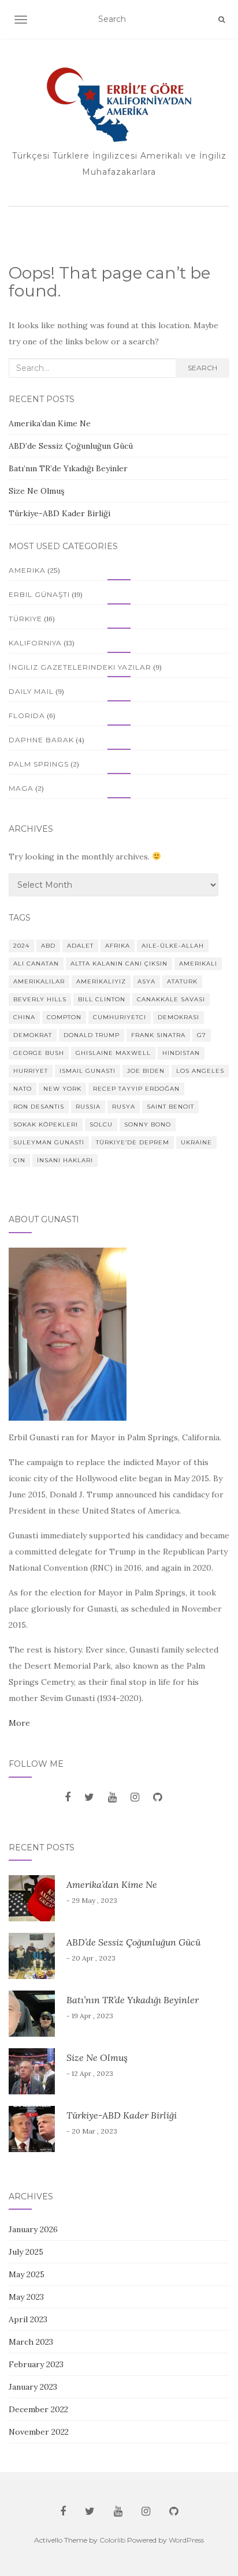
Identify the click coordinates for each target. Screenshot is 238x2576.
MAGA (21, 788)
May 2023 (26, 2297)
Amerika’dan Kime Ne (50, 423)
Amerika (27, 570)
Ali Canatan (36, 964)
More (19, 1723)
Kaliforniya (35, 643)
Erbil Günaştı (39, 594)
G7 (202, 1035)
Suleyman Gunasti (49, 1142)
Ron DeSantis (39, 1107)
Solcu (101, 1124)
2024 (21, 946)
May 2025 (27, 2274)
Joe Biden (146, 1071)
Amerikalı (198, 964)
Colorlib (112, 2540)
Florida (27, 716)
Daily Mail (31, 691)
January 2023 (33, 2387)
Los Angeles (200, 1071)
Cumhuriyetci (120, 1017)
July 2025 (26, 2252)
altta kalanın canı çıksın (119, 964)
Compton (64, 1017)
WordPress (186, 2540)
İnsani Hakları (65, 1160)
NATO (23, 1089)
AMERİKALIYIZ (101, 981)
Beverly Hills (40, 999)
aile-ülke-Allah (173, 946)
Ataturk (182, 981)
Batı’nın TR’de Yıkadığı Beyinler (68, 468)
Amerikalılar (39, 981)
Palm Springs (39, 764)
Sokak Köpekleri (46, 1124)
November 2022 (39, 2432)
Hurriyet (31, 1071)
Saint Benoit (170, 1107)
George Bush (39, 1053)
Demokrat (33, 1035)
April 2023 (28, 2319)
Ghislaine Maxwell (113, 1053)
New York (62, 1089)
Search (202, 368)
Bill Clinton (102, 999)
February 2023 (36, 2364)
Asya (146, 981)
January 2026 (33, 2229)
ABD (48, 946)
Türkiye (25, 619)
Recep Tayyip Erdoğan (136, 1089)
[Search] (222, 20)
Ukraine (196, 1142)
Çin (19, 1160)
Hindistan (181, 1053)
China (24, 1017)
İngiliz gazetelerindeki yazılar (80, 667)
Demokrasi (178, 1017)
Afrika (118, 946)
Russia (88, 1107)
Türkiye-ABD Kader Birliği (59, 513)
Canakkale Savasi (171, 999)
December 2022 (38, 2409)
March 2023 (31, 2342)
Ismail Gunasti (88, 1071)
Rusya (124, 1107)
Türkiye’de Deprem (133, 1142)
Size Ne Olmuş (36, 491)
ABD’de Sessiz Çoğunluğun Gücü (72, 446)
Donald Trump (92, 1035)
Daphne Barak (41, 740)
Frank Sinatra (158, 1035)
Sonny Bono (148, 1124)
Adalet (80, 946)
